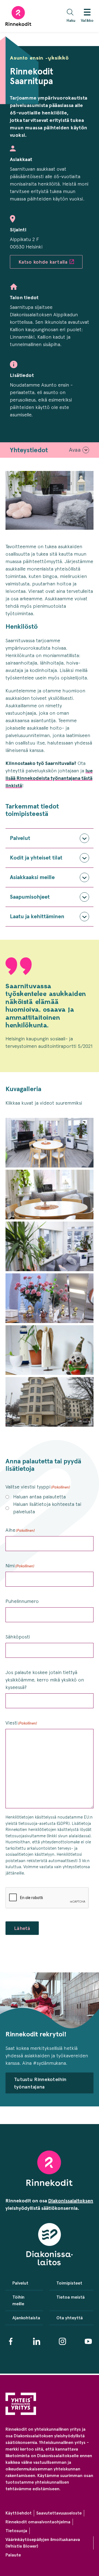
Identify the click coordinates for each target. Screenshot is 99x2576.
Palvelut (20, 838)
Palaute (13, 2555)
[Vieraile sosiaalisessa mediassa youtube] (88, 2341)
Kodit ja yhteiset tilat (36, 858)
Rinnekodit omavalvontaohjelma (38, 2522)
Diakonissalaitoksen (71, 2201)
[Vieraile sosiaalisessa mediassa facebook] (11, 2341)
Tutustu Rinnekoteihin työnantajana (40, 2083)
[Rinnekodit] (18, 16)
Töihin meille (18, 2300)
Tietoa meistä (71, 2297)
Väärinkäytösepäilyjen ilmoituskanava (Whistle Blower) (43, 2543)
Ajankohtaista (24, 2318)
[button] (72, 16)
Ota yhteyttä (70, 2318)
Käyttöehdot (19, 2513)
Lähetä (22, 1928)
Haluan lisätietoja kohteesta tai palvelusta (47, 1508)
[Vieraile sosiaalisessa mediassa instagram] (62, 2341)
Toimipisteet (69, 2283)
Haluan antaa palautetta (39, 1497)
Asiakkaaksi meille (32, 877)
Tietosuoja (16, 2531)
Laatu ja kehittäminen (37, 916)
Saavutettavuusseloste (59, 2513)
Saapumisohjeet (30, 897)
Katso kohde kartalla (43, 262)
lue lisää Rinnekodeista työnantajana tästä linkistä (49, 778)
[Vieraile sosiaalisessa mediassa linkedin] (37, 2341)
